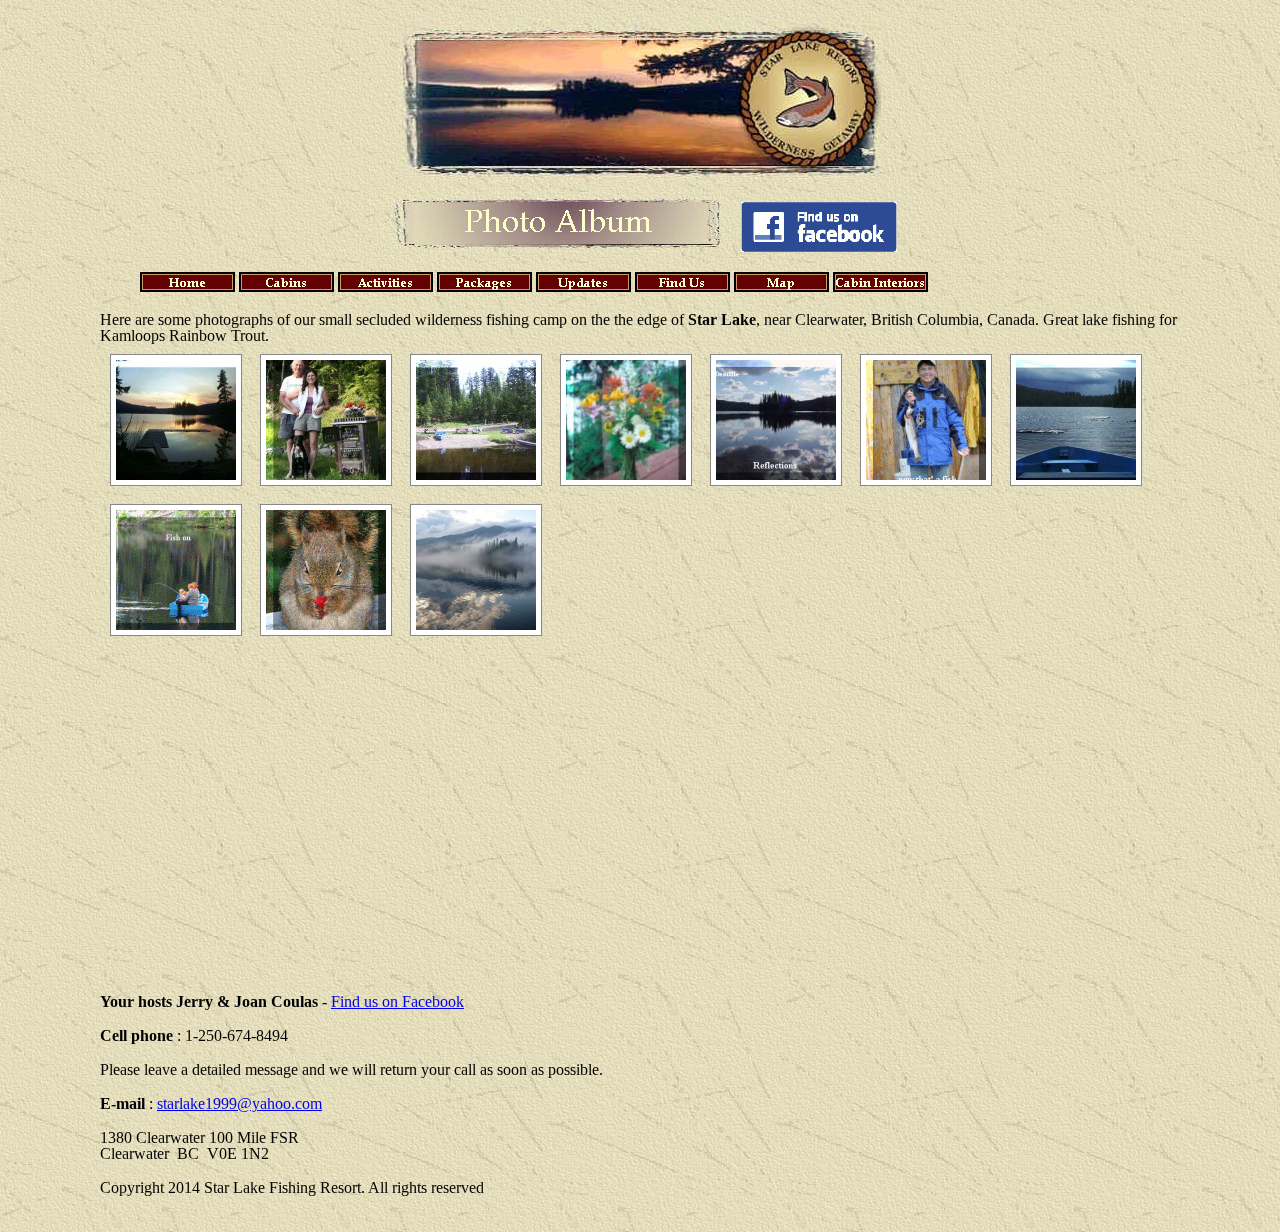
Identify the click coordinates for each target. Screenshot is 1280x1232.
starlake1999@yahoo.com (239, 1103)
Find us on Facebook (397, 1001)
